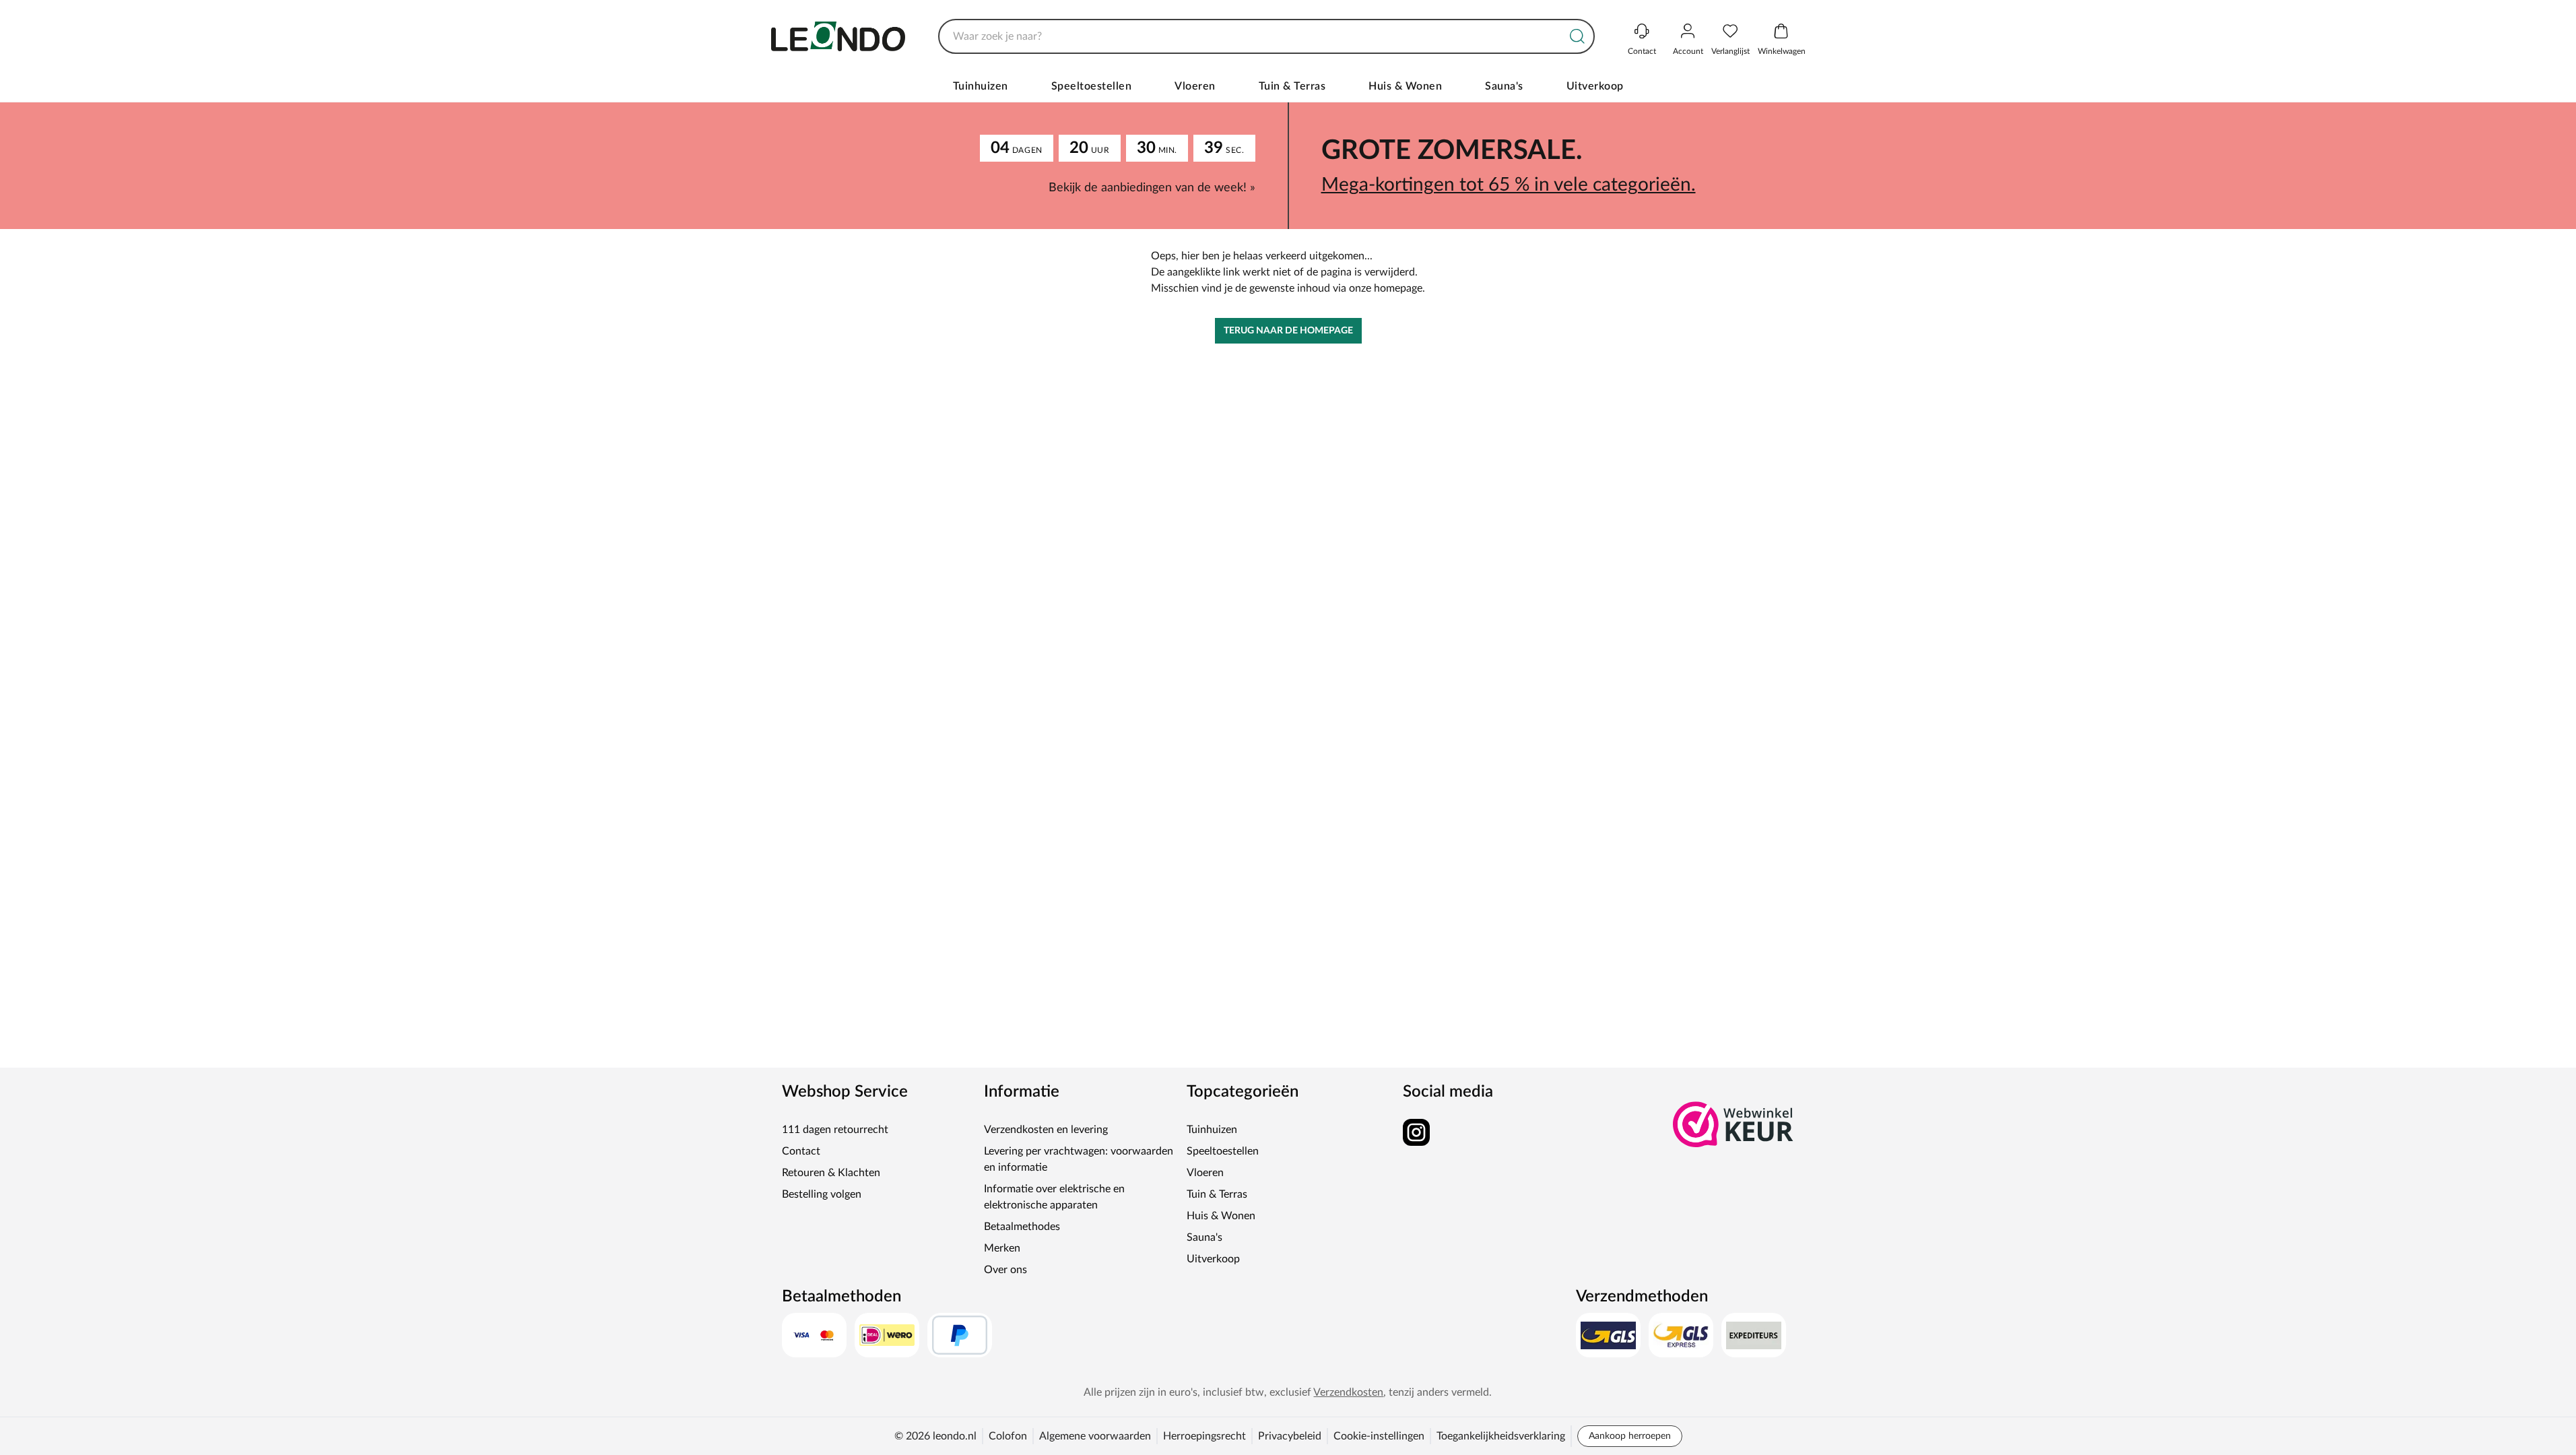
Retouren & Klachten (831, 1173)
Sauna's (1504, 86)
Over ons (1005, 1270)
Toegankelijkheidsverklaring (1501, 1436)
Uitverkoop (1595, 86)
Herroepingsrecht (1204, 1436)
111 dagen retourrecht (835, 1130)
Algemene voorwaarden (1095, 1436)
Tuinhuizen (981, 86)
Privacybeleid (1290, 1436)
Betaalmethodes (1022, 1227)
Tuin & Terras (1292, 86)
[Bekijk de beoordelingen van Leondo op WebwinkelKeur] (1733, 1124)
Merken (1002, 1248)
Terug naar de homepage (1288, 331)
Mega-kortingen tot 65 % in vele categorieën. (1509, 185)
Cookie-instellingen (1379, 1436)
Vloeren (1195, 86)
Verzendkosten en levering (1046, 1130)
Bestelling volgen (822, 1194)
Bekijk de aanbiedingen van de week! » (1152, 188)
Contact (801, 1151)
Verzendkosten (1348, 1392)
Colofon (1008, 1436)
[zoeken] (1577, 36)
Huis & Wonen (1405, 86)
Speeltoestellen (1092, 86)
